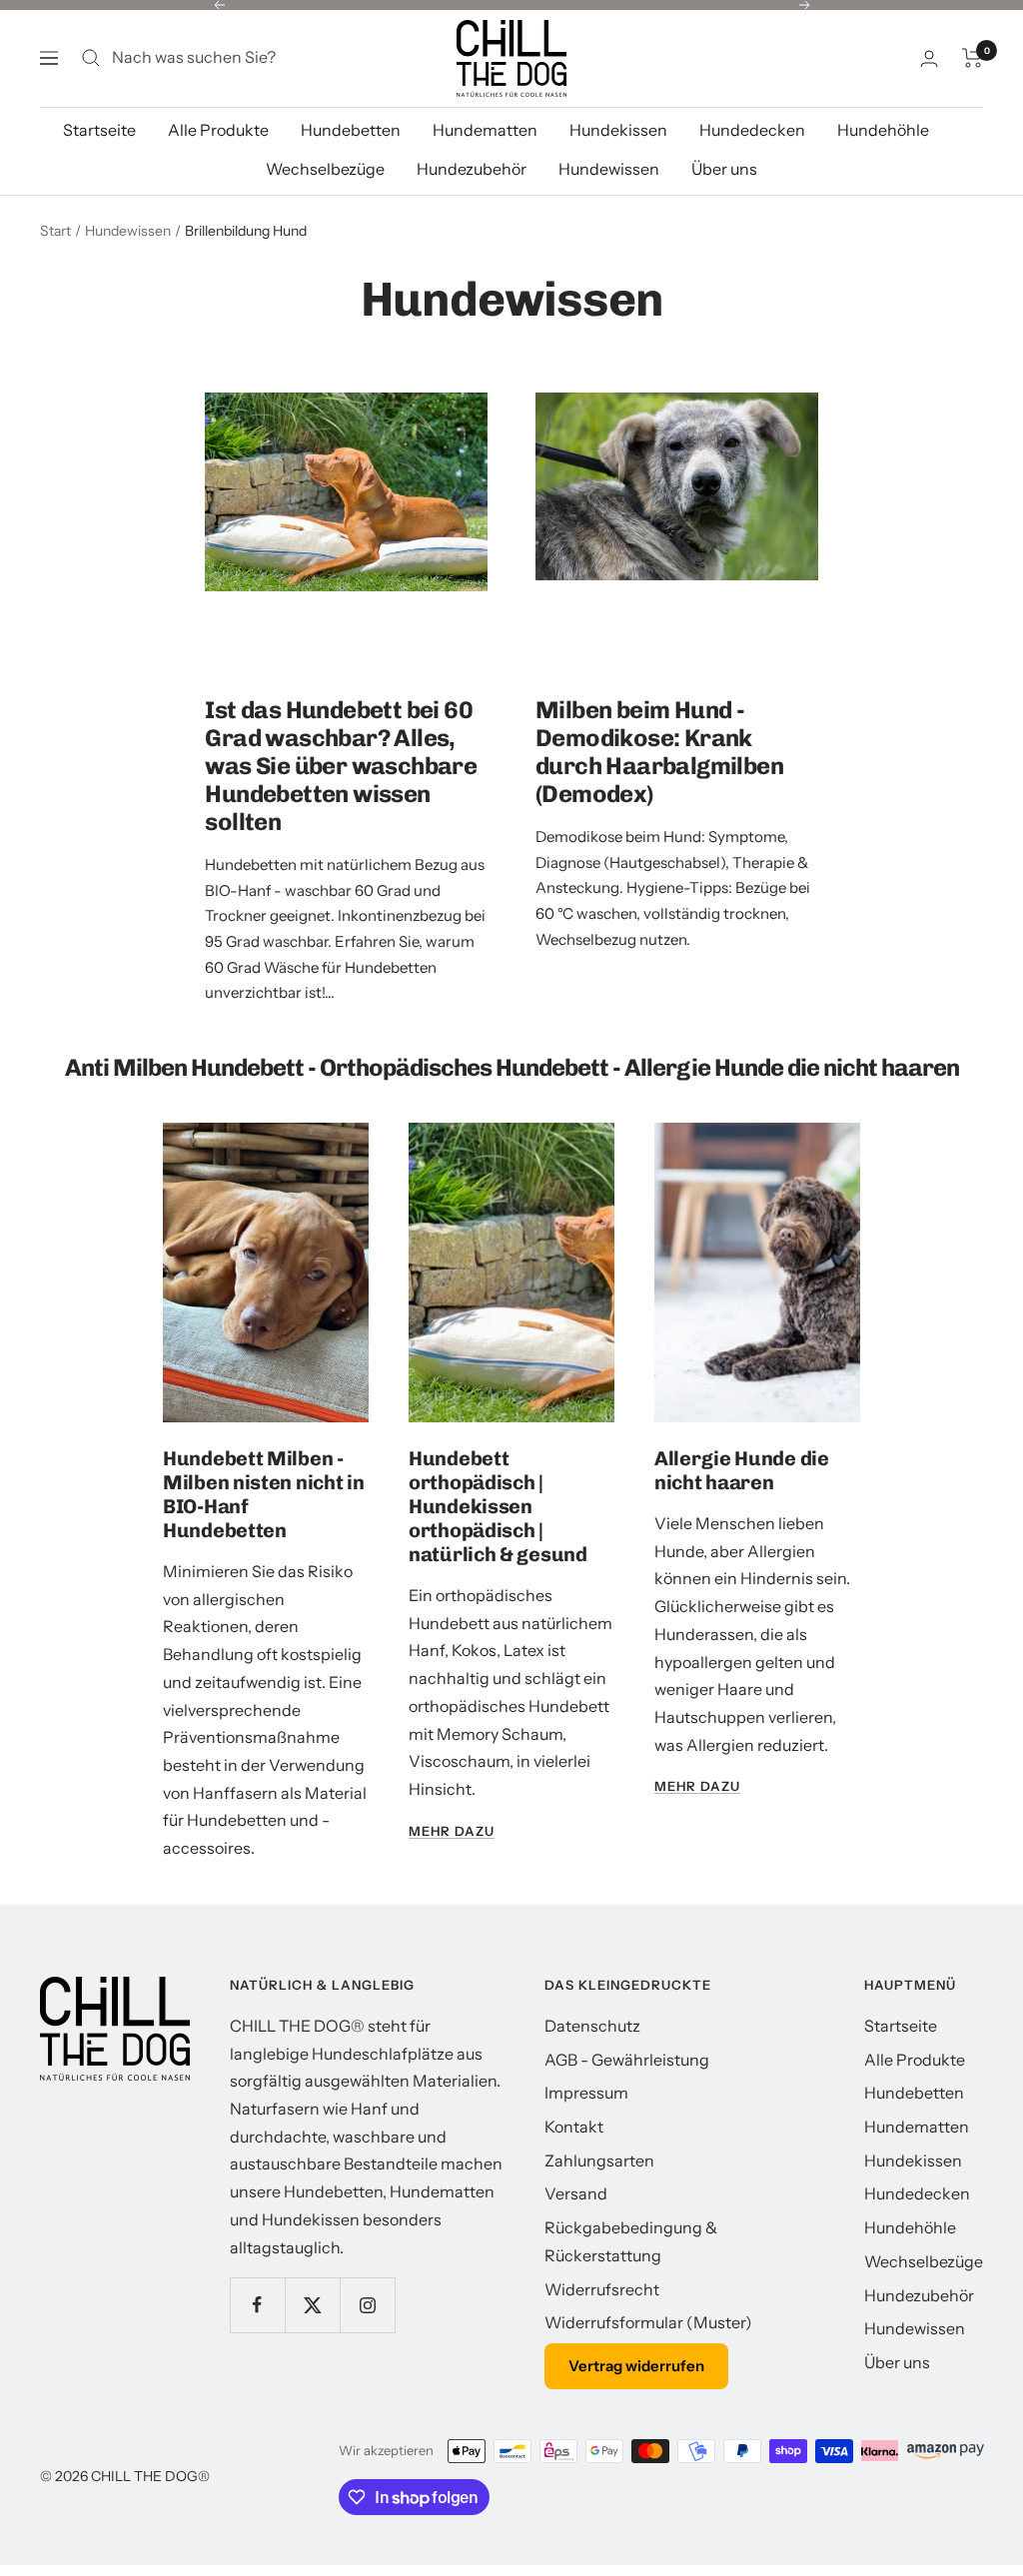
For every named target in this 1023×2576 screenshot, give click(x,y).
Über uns (724, 195)
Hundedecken (752, 155)
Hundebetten (351, 155)
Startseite (99, 155)
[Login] (929, 83)
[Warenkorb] (973, 84)
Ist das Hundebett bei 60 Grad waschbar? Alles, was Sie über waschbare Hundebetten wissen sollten (341, 792)
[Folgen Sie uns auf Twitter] (312, 2331)
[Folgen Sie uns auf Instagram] (367, 2331)
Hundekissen (618, 155)
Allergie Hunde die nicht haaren (742, 1496)
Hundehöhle (883, 155)
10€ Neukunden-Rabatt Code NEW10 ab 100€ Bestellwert (514, 20)
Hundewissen (609, 195)
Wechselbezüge (325, 195)
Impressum (586, 2119)
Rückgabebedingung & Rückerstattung (631, 2267)
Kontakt (574, 2152)
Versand (576, 2219)
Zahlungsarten (599, 2185)
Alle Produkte (218, 155)
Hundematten (485, 155)
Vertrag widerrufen (636, 2392)
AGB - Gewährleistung (627, 2085)
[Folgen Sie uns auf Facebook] (257, 2331)
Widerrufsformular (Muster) (648, 2348)
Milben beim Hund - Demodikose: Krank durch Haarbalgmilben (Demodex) (659, 778)
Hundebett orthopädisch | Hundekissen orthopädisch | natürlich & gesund (498, 1532)
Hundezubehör (472, 195)
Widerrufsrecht (602, 2314)
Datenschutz (592, 2052)
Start (55, 257)
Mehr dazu (452, 1856)
